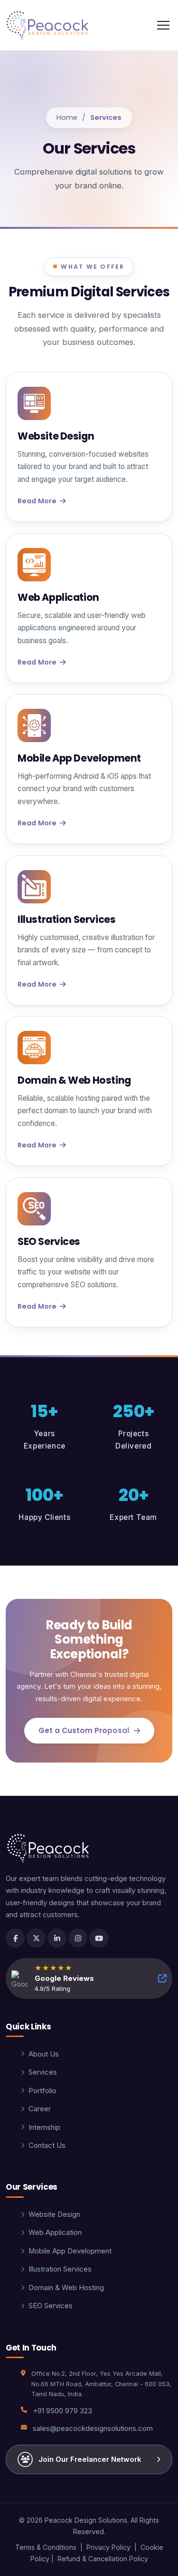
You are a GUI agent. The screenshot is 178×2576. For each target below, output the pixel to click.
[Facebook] (15, 1938)
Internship (44, 2127)
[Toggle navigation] (163, 25)
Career (40, 2109)
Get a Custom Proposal (84, 1730)
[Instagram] (78, 1938)
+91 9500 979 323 (62, 2411)
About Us (44, 2054)
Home (67, 118)
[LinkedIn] (57, 1938)
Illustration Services (60, 2269)
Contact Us (47, 2145)
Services (43, 2072)
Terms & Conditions (46, 2547)
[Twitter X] (36, 1938)
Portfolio (42, 2091)
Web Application (55, 2233)
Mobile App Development (70, 2251)
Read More (37, 501)
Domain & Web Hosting (66, 2288)
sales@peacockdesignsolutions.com (93, 2429)
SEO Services (51, 2306)
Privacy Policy (108, 2547)
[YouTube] (99, 1938)
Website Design (54, 2214)
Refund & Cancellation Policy (103, 2559)
